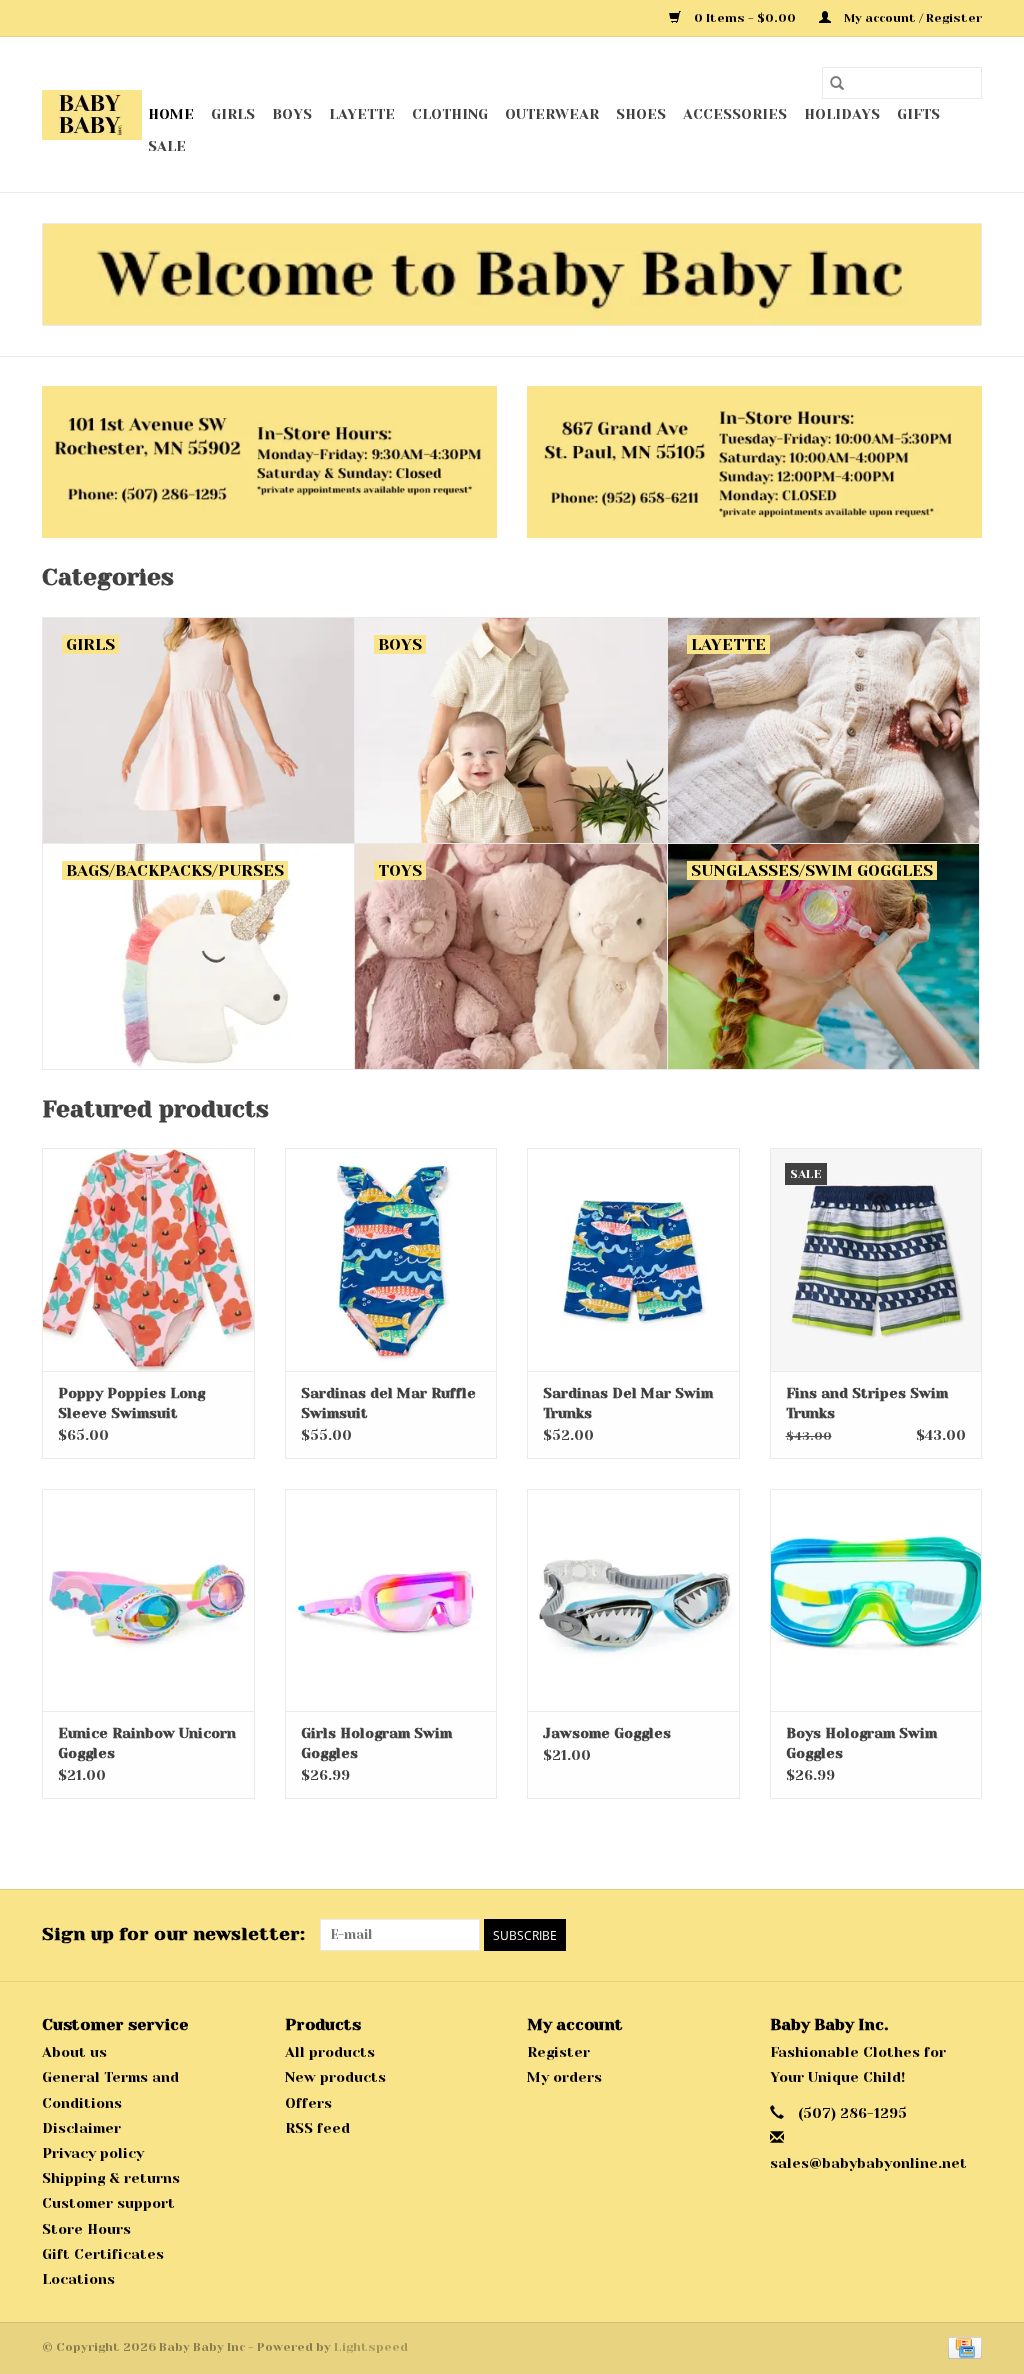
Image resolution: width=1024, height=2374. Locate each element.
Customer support (108, 2203)
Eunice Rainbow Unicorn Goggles (147, 1743)
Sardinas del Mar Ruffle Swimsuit (388, 1403)
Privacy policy (93, 2153)
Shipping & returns (111, 2178)
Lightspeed (371, 2347)
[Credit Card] (961, 2347)
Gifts (918, 114)
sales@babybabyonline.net (868, 2163)
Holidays (842, 114)
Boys (292, 114)
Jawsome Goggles (607, 1733)
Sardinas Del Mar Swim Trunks (628, 1403)
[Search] (837, 83)
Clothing (450, 114)
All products (330, 2052)
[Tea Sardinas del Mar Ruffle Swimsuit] (391, 1259)
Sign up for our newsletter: (173, 1934)
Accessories (735, 114)
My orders (564, 2077)
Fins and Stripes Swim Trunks (867, 1403)
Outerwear (552, 114)
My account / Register (911, 18)
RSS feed (317, 2128)
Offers (308, 2103)
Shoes (641, 114)
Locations (78, 2279)
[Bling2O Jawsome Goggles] (633, 1600)
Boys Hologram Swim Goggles (861, 1743)
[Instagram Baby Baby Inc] (966, 1935)
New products (335, 2077)
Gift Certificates (103, 2254)
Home (171, 114)
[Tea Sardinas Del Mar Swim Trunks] (633, 1259)
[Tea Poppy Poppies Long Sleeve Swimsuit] (148, 1259)
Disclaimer (81, 2128)
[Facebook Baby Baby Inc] (930, 1935)
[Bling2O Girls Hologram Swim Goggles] (391, 1600)
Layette (362, 114)
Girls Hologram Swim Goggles (376, 1743)
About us (74, 2052)
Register (558, 2052)
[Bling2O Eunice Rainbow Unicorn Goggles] (148, 1600)
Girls (233, 114)
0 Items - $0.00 (745, 18)
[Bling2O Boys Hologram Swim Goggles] (876, 1600)
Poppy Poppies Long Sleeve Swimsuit (131, 1403)
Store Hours (86, 2229)
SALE (167, 146)
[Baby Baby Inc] (92, 115)
